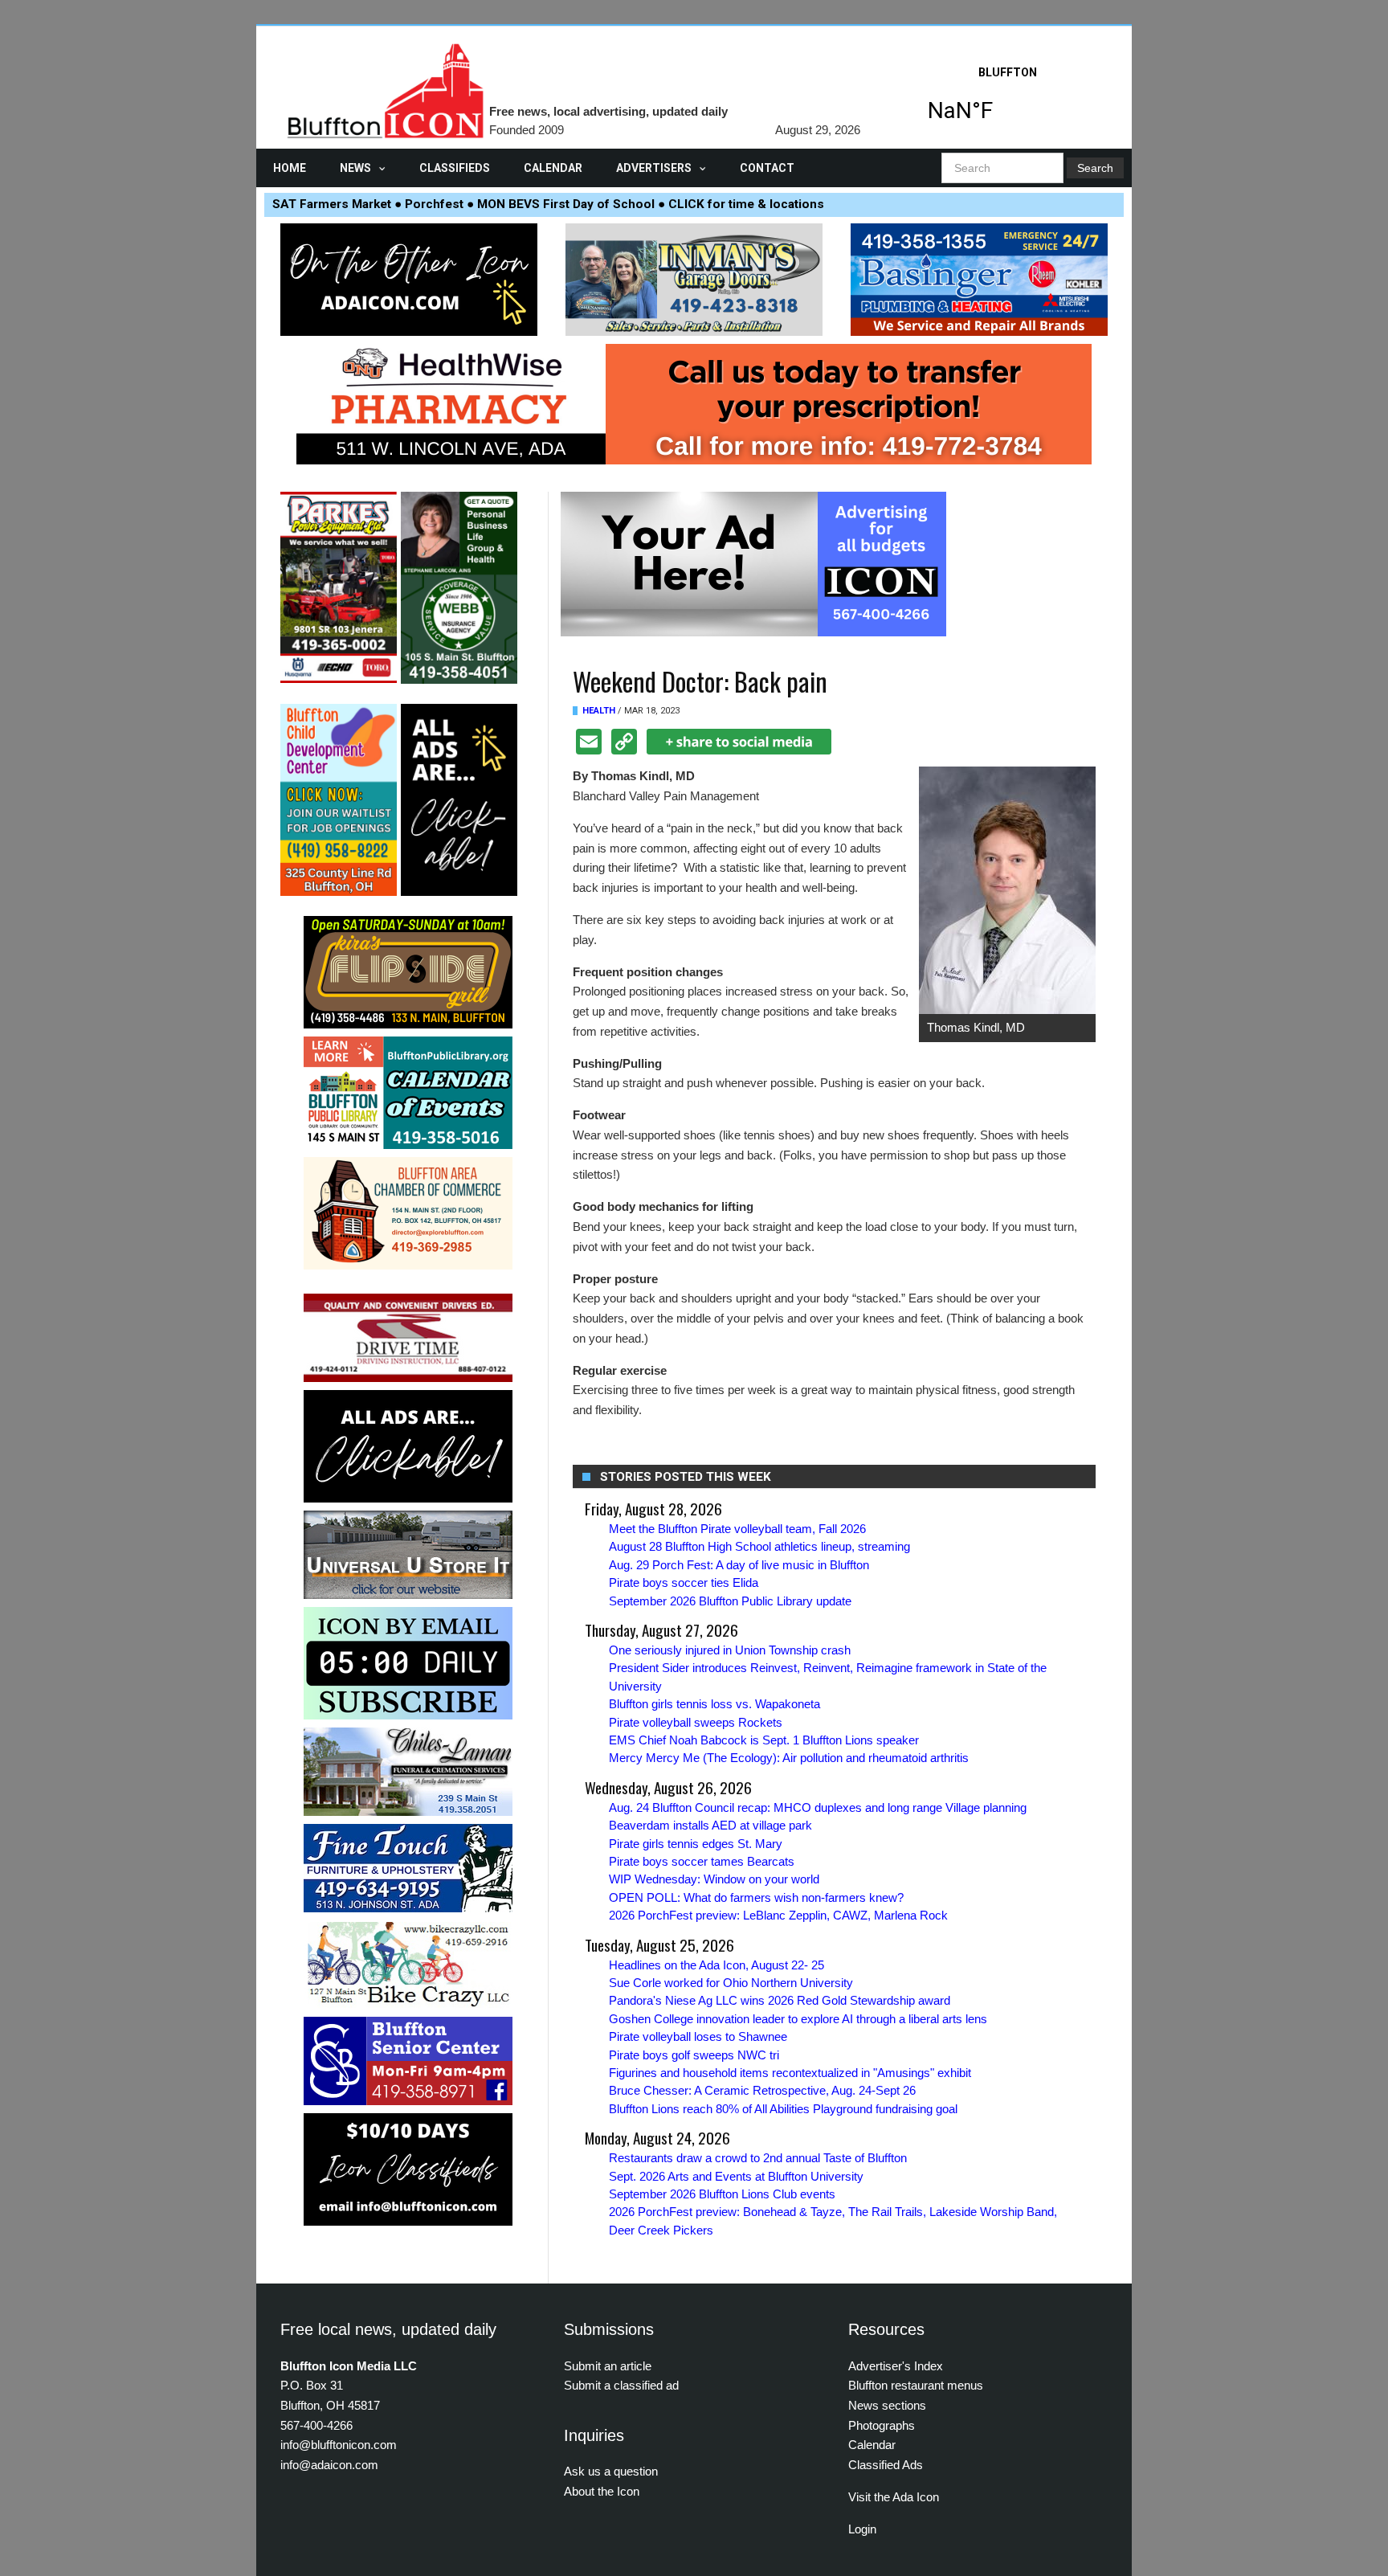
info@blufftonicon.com (339, 2445)
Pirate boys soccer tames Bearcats (702, 1861)
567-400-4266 (316, 2425)
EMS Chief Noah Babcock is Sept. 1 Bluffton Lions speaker (764, 1740)
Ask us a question (611, 2471)
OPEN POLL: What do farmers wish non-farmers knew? (756, 1897)
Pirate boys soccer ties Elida (684, 1582)
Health (599, 711)
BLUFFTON (1007, 99)
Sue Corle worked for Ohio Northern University (731, 1983)
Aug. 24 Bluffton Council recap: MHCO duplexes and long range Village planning (818, 1807)
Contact (767, 168)
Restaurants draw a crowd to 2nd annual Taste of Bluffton (758, 2158)
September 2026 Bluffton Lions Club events (722, 2194)
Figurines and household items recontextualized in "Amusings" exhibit (790, 2073)
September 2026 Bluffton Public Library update (730, 1601)
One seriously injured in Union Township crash (730, 1650)
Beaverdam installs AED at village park (710, 1825)
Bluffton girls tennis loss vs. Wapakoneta (714, 1704)
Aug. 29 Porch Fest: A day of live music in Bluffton (739, 1565)
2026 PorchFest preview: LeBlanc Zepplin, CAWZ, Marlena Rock (778, 1915)
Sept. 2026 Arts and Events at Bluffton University (736, 2176)
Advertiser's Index (896, 2366)
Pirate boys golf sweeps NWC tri (694, 2055)
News (355, 168)
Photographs (882, 2425)
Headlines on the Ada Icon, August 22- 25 (716, 1965)
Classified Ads (886, 2465)
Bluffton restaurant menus (916, 2385)
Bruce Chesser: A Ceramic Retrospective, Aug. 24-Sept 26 (762, 2090)
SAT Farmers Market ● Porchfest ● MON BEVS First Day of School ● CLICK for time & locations (548, 204)
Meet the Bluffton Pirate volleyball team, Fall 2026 (737, 1529)
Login (862, 2529)
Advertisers (654, 168)
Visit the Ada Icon (894, 2497)
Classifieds (455, 168)
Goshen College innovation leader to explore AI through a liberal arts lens (798, 2019)
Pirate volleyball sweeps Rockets (696, 1722)
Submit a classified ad (621, 2385)
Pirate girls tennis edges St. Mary (696, 1844)
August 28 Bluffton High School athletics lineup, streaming (759, 1546)
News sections (887, 2405)
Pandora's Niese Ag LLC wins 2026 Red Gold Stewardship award (780, 2000)
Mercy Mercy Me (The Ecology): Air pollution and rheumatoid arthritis (789, 1758)
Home (290, 168)
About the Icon (602, 2491)
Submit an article (608, 2366)
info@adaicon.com (329, 2465)
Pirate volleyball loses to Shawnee (698, 2036)
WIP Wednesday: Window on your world (714, 1879)
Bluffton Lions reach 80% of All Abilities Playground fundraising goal (783, 2109)
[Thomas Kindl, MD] (1007, 889)
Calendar (553, 168)
